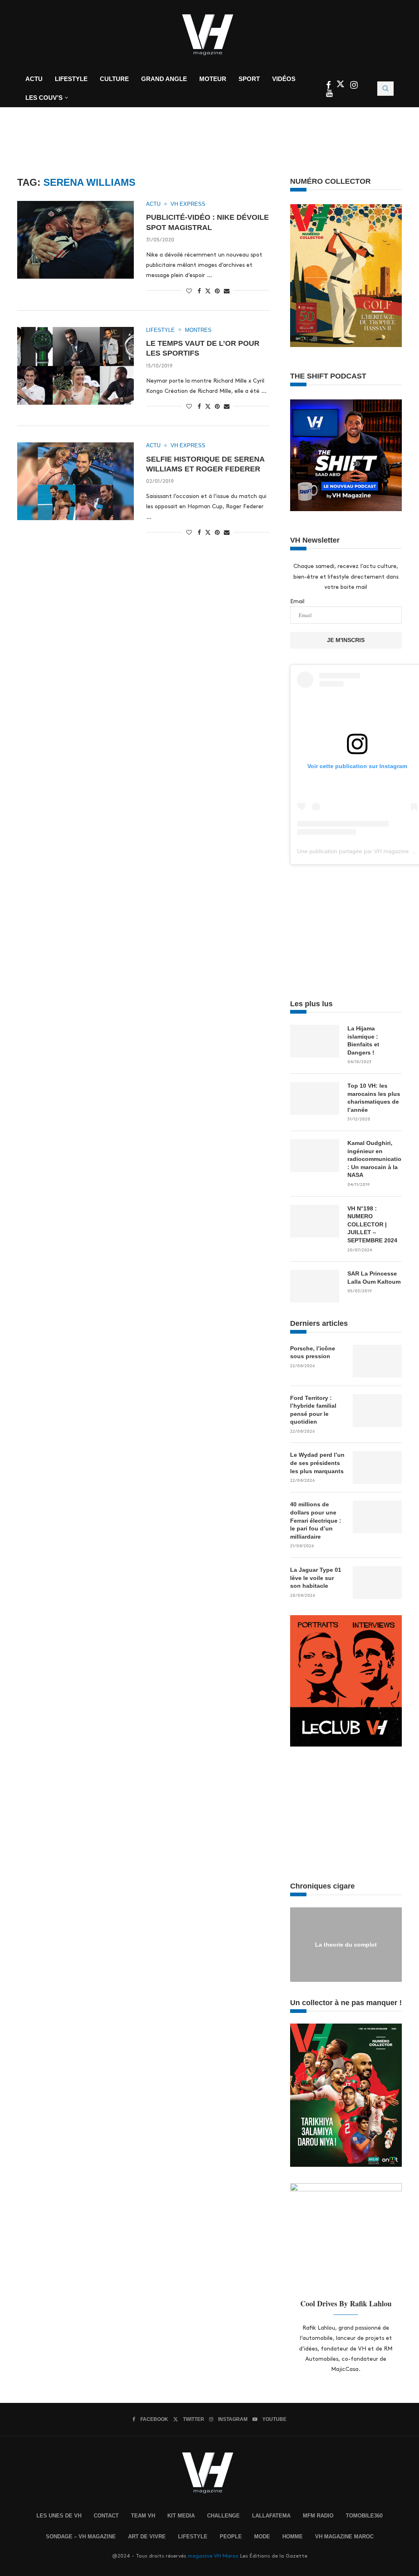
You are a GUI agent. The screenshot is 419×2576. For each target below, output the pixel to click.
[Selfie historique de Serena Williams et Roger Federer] (75, 481)
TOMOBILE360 (364, 2516)
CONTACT (106, 2516)
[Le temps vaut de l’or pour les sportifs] (75, 366)
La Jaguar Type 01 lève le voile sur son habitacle (316, 1578)
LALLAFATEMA (271, 2516)
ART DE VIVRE (147, 2537)
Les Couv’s (44, 98)
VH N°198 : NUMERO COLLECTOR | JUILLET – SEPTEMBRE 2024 (372, 1224)
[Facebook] (329, 86)
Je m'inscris (346, 640)
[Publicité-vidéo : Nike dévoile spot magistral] (75, 240)
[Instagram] (354, 86)
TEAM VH (143, 2516)
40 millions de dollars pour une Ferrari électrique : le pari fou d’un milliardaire (316, 1520)
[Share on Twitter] (208, 291)
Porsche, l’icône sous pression (313, 1352)
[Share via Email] (227, 291)
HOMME (293, 2537)
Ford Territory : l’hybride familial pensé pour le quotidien (313, 1410)
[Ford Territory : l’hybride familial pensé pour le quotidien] (377, 1411)
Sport (249, 79)
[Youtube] (329, 94)
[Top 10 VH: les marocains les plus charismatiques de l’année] (315, 1098)
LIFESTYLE (193, 2537)
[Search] (385, 89)
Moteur (213, 79)
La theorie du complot (346, 1944)
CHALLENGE (223, 2516)
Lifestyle (71, 79)
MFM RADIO (318, 2516)
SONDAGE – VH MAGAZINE (81, 2537)
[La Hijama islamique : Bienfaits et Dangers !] (315, 1041)
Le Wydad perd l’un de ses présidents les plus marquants (317, 1463)
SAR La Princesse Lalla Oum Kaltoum (374, 1278)
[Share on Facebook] (199, 291)
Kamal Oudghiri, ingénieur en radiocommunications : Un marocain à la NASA (375, 1159)
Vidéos (284, 79)
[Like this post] (189, 291)
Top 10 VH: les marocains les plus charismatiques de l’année (374, 1098)
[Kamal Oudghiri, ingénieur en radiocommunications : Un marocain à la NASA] (315, 1156)
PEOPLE (231, 2537)
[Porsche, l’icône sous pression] (377, 1361)
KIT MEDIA (181, 2516)
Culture (114, 79)
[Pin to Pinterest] (217, 291)
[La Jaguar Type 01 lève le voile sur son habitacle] (377, 1582)
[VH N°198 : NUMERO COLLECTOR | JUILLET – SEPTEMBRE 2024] (315, 1221)
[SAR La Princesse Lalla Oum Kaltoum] (315, 1286)
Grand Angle (164, 79)
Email (297, 601)
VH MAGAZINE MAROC (344, 2537)
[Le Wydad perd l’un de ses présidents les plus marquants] (377, 1467)
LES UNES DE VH (59, 2516)
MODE (262, 2537)
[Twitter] (341, 86)
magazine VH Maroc (213, 2556)
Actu (34, 79)
